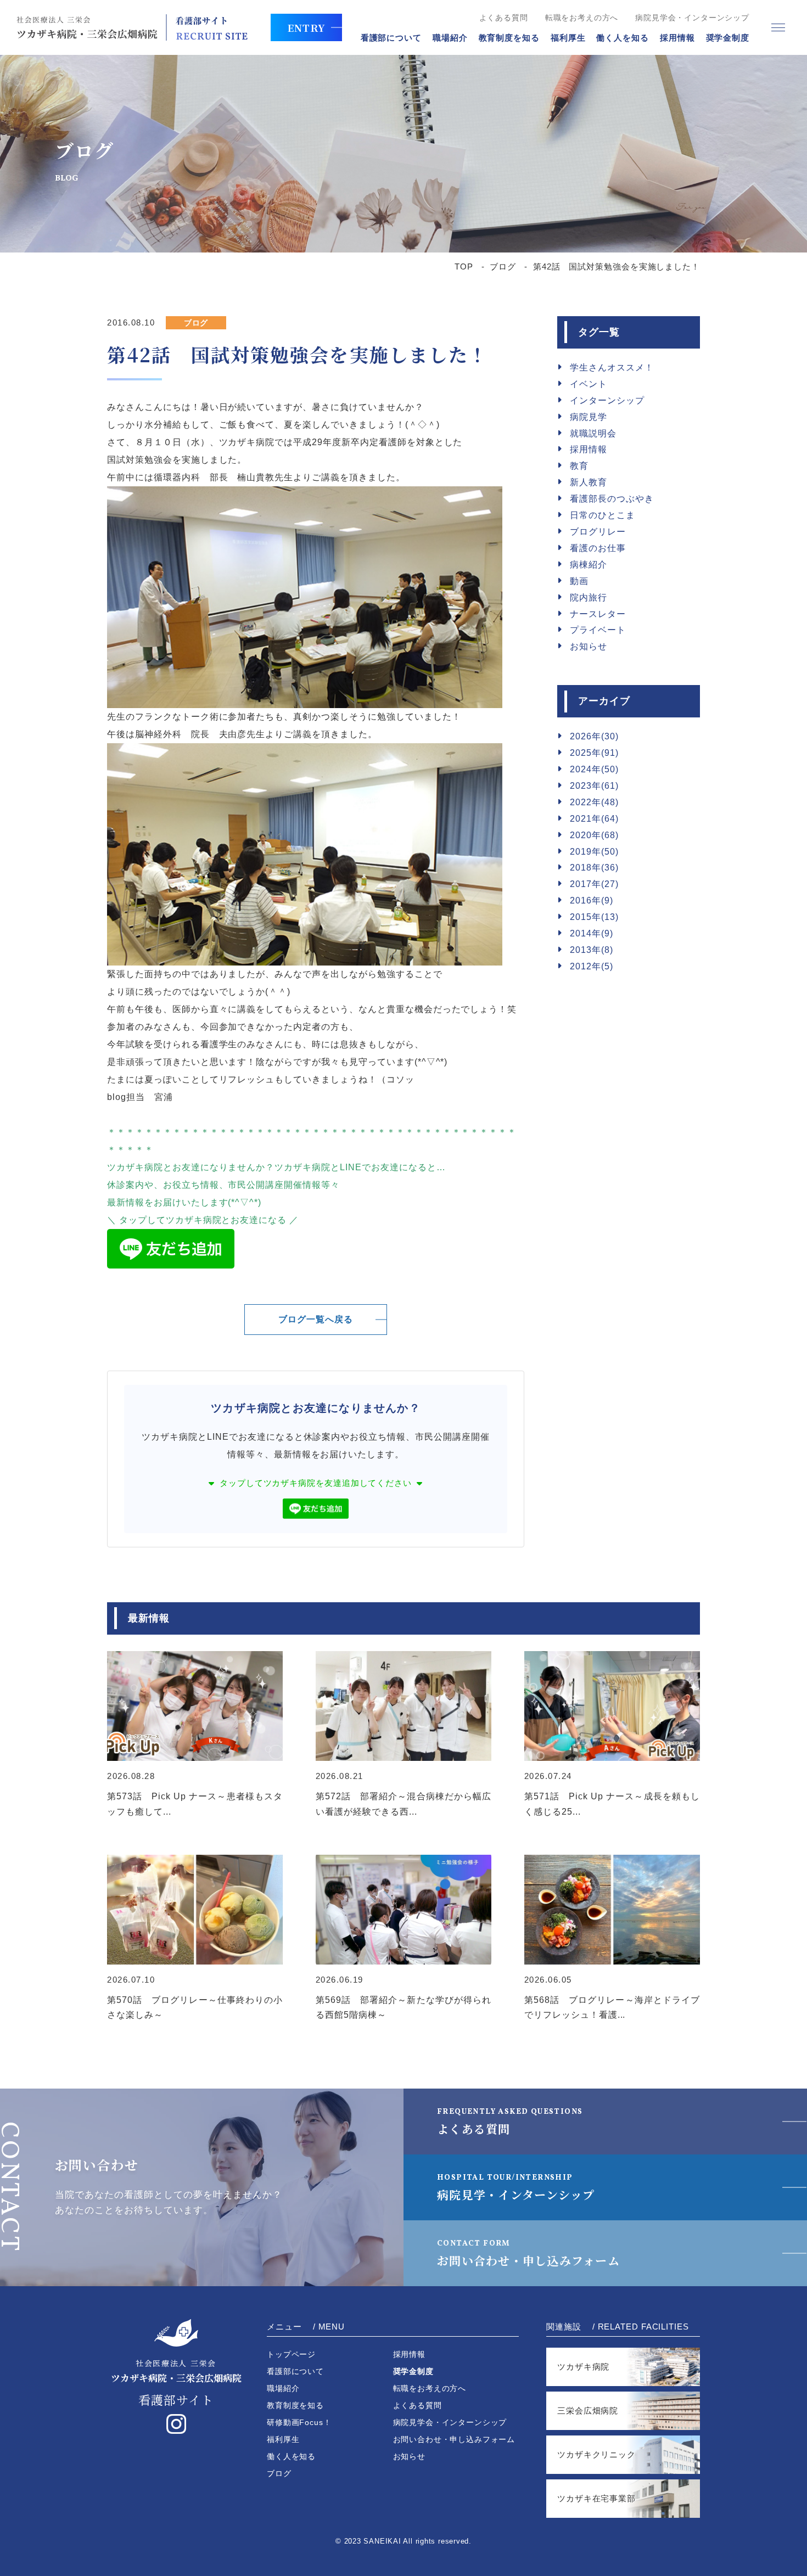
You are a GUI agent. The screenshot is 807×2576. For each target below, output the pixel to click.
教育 (579, 466)
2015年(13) (594, 917)
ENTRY (306, 27)
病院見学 (589, 417)
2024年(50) (594, 769)
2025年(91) (594, 753)
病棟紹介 (589, 565)
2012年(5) (592, 966)
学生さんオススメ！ (612, 367)
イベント (589, 384)
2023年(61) (594, 786)
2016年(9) (592, 900)
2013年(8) (592, 950)
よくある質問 (504, 18)
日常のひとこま (603, 515)
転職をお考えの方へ (582, 18)
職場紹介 (450, 38)
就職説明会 (593, 433)
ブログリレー (598, 532)
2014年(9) (592, 933)
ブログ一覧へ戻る (316, 1319)
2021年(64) (594, 819)
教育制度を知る (509, 38)
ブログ (503, 266)
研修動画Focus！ (299, 2422)
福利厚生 (568, 38)
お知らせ (589, 646)
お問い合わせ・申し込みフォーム (528, 2254)
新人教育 (589, 482)
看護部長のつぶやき (612, 499)
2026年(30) (594, 736)
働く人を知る (622, 38)
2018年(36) (594, 868)
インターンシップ (607, 400)
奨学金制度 (728, 38)
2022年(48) (594, 802)
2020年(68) (594, 835)
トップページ (291, 2354)
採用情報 (677, 38)
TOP (464, 266)
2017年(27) (594, 884)
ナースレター (598, 614)
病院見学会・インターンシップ (692, 18)
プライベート (598, 630)
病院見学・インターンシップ (516, 2188)
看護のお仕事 (598, 548)
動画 (579, 581)
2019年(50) (594, 852)
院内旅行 (589, 597)
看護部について (391, 38)
